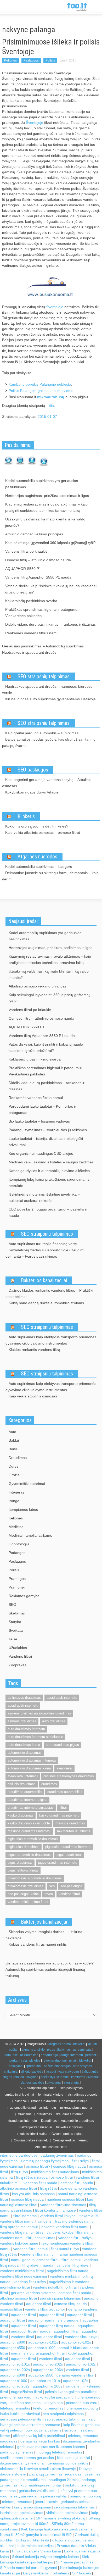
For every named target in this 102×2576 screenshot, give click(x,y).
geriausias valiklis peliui (38, 2491)
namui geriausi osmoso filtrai (35, 2260)
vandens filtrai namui (30, 2249)
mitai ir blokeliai (80, 2061)
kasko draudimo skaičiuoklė (29, 1823)
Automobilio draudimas (77, 2121)
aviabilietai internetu (23, 1776)
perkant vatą (18, 2061)
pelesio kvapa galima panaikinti (71, 2392)
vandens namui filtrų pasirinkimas (28, 2238)
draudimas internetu (70, 2114)
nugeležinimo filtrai (26, 2392)
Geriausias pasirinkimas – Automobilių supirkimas (43, 646)
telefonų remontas (25, 2403)
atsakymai (16, 2066)
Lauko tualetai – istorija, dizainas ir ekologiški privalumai (46, 1142)
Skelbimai (17, 1613)
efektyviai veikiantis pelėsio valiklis (39, 2496)
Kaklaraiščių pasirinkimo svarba (31, 601)
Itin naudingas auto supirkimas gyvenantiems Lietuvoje (50, 699)
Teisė (13, 1639)
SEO (12, 1605)
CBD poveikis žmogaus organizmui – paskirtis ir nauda (48, 1212)
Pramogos (17, 1579)
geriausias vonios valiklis (68, 2463)
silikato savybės (32, 2072)
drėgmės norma (60, 2044)
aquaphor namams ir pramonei (54, 2320)
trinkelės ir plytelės (69, 2127)
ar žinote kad (29, 2055)
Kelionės (10, 60)
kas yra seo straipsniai (32, 2507)
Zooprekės (18, 1665)
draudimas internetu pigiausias (31, 1808)
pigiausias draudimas (24, 1847)
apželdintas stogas (57, 2066)
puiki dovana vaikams (43, 2430)
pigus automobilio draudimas (29, 1855)
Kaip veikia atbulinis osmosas (33, 1396)
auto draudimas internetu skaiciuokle (35, 1737)
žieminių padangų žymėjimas (45, 2161)
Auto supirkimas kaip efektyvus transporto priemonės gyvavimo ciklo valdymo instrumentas (51, 1340)
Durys (13, 1466)
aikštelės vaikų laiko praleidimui (39, 2436)
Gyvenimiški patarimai (27, 1484)
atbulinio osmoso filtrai (18, 2188)
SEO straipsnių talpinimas (44, 676)
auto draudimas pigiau (62, 1745)
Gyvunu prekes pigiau (67, 2134)
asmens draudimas (22, 1721)
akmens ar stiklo (33, 2050)
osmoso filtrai (62, 2177)
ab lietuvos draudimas (24, 1698)
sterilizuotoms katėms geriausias (27, 2458)
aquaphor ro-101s (43, 2342)
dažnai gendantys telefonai (22, 2463)
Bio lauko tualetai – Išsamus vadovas (39, 1121)
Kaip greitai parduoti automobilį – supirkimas (42, 733)
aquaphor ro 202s (15, 2386)
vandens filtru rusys (81, 2337)
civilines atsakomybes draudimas (69, 1776)
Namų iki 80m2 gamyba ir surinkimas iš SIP (36, 2535)
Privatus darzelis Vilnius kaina (36, 2551)
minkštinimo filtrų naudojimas (55, 2172)
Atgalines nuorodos (37, 857)
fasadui (51, 2072)
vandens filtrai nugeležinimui (23, 2276)
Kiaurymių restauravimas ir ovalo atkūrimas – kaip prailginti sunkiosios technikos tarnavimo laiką (46, 507)
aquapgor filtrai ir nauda (31, 2331)
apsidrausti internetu (23, 1705)
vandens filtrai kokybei (58, 2216)
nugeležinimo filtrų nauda (68, 2271)
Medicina (16, 1527)
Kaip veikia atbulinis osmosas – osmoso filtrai (42, 832)
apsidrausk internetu (62, 1698)
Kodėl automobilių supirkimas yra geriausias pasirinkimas (42, 484)
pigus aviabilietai (69, 1855)
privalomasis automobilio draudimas (35, 1878)
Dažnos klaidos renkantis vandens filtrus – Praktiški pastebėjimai (49, 1293)
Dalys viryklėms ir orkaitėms (46, 2573)
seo (52, 1886)
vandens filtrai (69, 1894)
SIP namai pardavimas (75, 2562)
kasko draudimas (21, 1815)
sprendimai (34, 2066)
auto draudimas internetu (26, 1729)
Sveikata (16, 1630)
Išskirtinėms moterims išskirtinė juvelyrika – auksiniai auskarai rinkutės (44, 1197)
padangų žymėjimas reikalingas (55, 2474)
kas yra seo (53, 2403)
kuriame (63, 2077)
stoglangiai (72, 2083)
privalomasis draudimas (25, 1886)
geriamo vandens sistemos (33, 2293)
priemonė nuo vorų (82, 2408)
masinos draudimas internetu (29, 1831)
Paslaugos (31, 60)
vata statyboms (69, 2072)
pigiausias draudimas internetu (68, 1847)
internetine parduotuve (19, 2155)
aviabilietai (64, 1768)
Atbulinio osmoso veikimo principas (34, 534)
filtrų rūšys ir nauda (32, 2177)
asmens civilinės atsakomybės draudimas (39, 1713)
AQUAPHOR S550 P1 (23, 569)
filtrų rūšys (80, 2161)
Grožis (14, 1475)
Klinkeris (26, 816)
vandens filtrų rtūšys (75, 2238)
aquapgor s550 (13, 2348)
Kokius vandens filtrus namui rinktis (38, 1944)
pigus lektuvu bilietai (23, 1870)
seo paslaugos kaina (23, 1894)
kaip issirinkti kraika (33, 2134)
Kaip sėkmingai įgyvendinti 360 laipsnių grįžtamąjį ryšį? (50, 543)
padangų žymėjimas (57, 2155)
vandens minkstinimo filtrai (28, 1902)
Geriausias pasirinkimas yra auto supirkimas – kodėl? (50, 1963)
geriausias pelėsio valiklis (21, 2419)
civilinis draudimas (22, 1784)
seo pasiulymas (72, 2088)
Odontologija (19, 1544)
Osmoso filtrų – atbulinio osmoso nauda (38, 560)
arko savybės (82, 2066)
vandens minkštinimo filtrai (22, 2271)
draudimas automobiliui (65, 1792)
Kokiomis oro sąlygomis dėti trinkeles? (37, 826)
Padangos (17, 1553)
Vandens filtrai (20, 1656)
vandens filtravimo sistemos (63, 2205)
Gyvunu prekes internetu (31, 2140)
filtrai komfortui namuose (55, 2210)
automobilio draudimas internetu (32, 1760)
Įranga (14, 1501)
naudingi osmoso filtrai (65, 2199)
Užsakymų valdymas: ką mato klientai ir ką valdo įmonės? (45, 522)
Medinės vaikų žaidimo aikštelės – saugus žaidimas (51, 1162)
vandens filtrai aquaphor (45, 2309)
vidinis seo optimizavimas (67, 2513)
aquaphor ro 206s (47, 2386)
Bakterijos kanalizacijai (44, 1280)
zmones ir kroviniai (44, 2101)
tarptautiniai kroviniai (19, 2095)
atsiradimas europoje (83, 2095)
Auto (12, 1432)
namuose (11, 2055)
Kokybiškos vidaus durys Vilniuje (32, 792)
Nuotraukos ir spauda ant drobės (29, 652)
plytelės (35, 2061)
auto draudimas (54, 1721)
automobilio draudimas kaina (29, 1768)
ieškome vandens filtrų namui (65, 2227)
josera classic (46, 2502)
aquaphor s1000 (42, 2348)
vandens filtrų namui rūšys (22, 2232)
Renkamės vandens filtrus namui (32, 633)
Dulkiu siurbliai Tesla (32, 2540)
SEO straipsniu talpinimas (44, 723)
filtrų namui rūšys (65, 2249)
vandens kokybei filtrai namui (70, 2232)
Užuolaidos (18, 1648)
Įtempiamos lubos (23, 1509)
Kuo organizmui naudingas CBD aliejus (41, 1153)
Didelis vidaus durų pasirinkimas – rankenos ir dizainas (50, 624)
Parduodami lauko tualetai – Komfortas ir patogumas (42, 1109)
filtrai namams (25, 2216)
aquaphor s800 (13, 2342)
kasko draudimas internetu (59, 1815)
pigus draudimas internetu (58, 1862)
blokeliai (79, 2044)
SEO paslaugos (33, 770)
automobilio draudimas (25, 1753)
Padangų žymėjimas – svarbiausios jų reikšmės (48, 1130)
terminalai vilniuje (51, 2095)
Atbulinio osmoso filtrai (51, 2147)
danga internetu (72, 2055)
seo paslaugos (71, 1886)
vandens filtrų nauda (40, 2183)
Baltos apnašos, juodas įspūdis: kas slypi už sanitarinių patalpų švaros (49, 742)
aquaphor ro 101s (45, 2381)
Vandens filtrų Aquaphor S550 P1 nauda (38, 577)
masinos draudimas (70, 1823)
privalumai (54, 2083)
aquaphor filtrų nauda (57, 2326)
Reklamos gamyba (24, 1596)
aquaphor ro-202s (48, 2364)
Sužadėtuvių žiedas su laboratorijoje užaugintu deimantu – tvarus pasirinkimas (46, 1253)
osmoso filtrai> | (39, 2166)
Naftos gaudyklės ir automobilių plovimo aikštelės (49, 1171)
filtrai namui (71, 2260)
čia (52, 406)
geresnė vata (82, 2050)
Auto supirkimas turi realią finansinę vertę (43, 1244)
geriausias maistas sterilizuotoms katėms (51, 2447)
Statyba (15, 1622)
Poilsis (50, 60)
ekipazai (21, 2101)
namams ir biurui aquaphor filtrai (38, 2353)
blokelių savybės (26, 2077)
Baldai (14, 1440)
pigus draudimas (20, 1862)
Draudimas (18, 1458)
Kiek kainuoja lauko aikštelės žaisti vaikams (57, 2529)
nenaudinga (49, 2055)
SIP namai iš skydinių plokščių (61, 2518)
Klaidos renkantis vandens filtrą (34, 1350)
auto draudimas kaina (24, 1745)
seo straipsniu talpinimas (60, 2298)
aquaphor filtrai (39, 2304)
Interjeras (16, 1492)
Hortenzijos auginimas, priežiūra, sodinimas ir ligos (47, 496)
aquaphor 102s (76, 2381)
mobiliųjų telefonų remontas (59, 2452)
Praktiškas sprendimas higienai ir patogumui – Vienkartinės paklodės (43, 613)
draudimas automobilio (25, 1792)
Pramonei (17, 1587)
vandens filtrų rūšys (73, 2265)
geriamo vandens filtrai (75, 2375)
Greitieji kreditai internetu (71, 2140)
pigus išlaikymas (59, 2050)
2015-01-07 (47, 417)
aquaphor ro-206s (48, 2370)
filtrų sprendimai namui (19, 2227)
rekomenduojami (55, 2061)
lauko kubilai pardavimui (54, 2397)
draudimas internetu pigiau (27, 1800)
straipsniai (25, 2114)
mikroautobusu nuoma (74, 1831)
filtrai (63, 1808)
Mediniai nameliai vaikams (30, 1535)
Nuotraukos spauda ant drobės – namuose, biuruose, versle (48, 690)
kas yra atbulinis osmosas (33, 2194)
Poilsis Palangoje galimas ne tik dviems (41, 391)
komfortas (78, 2077)
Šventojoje (35, 123)
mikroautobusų (51, 397)
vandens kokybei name (19, 2243)
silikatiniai (11, 2072)
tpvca (49, 1894)
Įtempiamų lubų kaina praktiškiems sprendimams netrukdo (49, 1182)
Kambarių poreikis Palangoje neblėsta (40, 384)
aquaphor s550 (41, 2375)
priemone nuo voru (16, 2397)
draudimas (49, 1784)
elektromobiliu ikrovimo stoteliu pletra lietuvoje (38, 2469)
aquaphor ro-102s (76, 2342)
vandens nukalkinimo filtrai (55, 2287)
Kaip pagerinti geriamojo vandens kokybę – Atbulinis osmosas (47, 783)
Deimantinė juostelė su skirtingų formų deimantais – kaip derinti (50, 876)
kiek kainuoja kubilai (73, 2458)
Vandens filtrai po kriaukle (26, 551)
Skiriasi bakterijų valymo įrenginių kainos (45, 2557)
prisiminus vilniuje (75, 2101)
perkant (91, 2055)
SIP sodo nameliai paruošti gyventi (29, 2568)
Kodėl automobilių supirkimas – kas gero (39, 867)
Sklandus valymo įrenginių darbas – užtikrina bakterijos (44, 1935)
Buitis (13, 1449)
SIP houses (82, 2573)
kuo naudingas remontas (41, 2485)
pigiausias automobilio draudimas (33, 1839)
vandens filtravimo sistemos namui (66, 2221)
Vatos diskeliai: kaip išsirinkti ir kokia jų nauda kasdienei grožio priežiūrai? (51, 589)
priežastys (48, 2077)
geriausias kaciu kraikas (40, 2441)
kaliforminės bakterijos (35, 2546)
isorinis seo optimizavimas (22, 2513)
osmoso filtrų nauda (69, 2166)
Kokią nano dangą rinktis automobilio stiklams (46, 1303)
